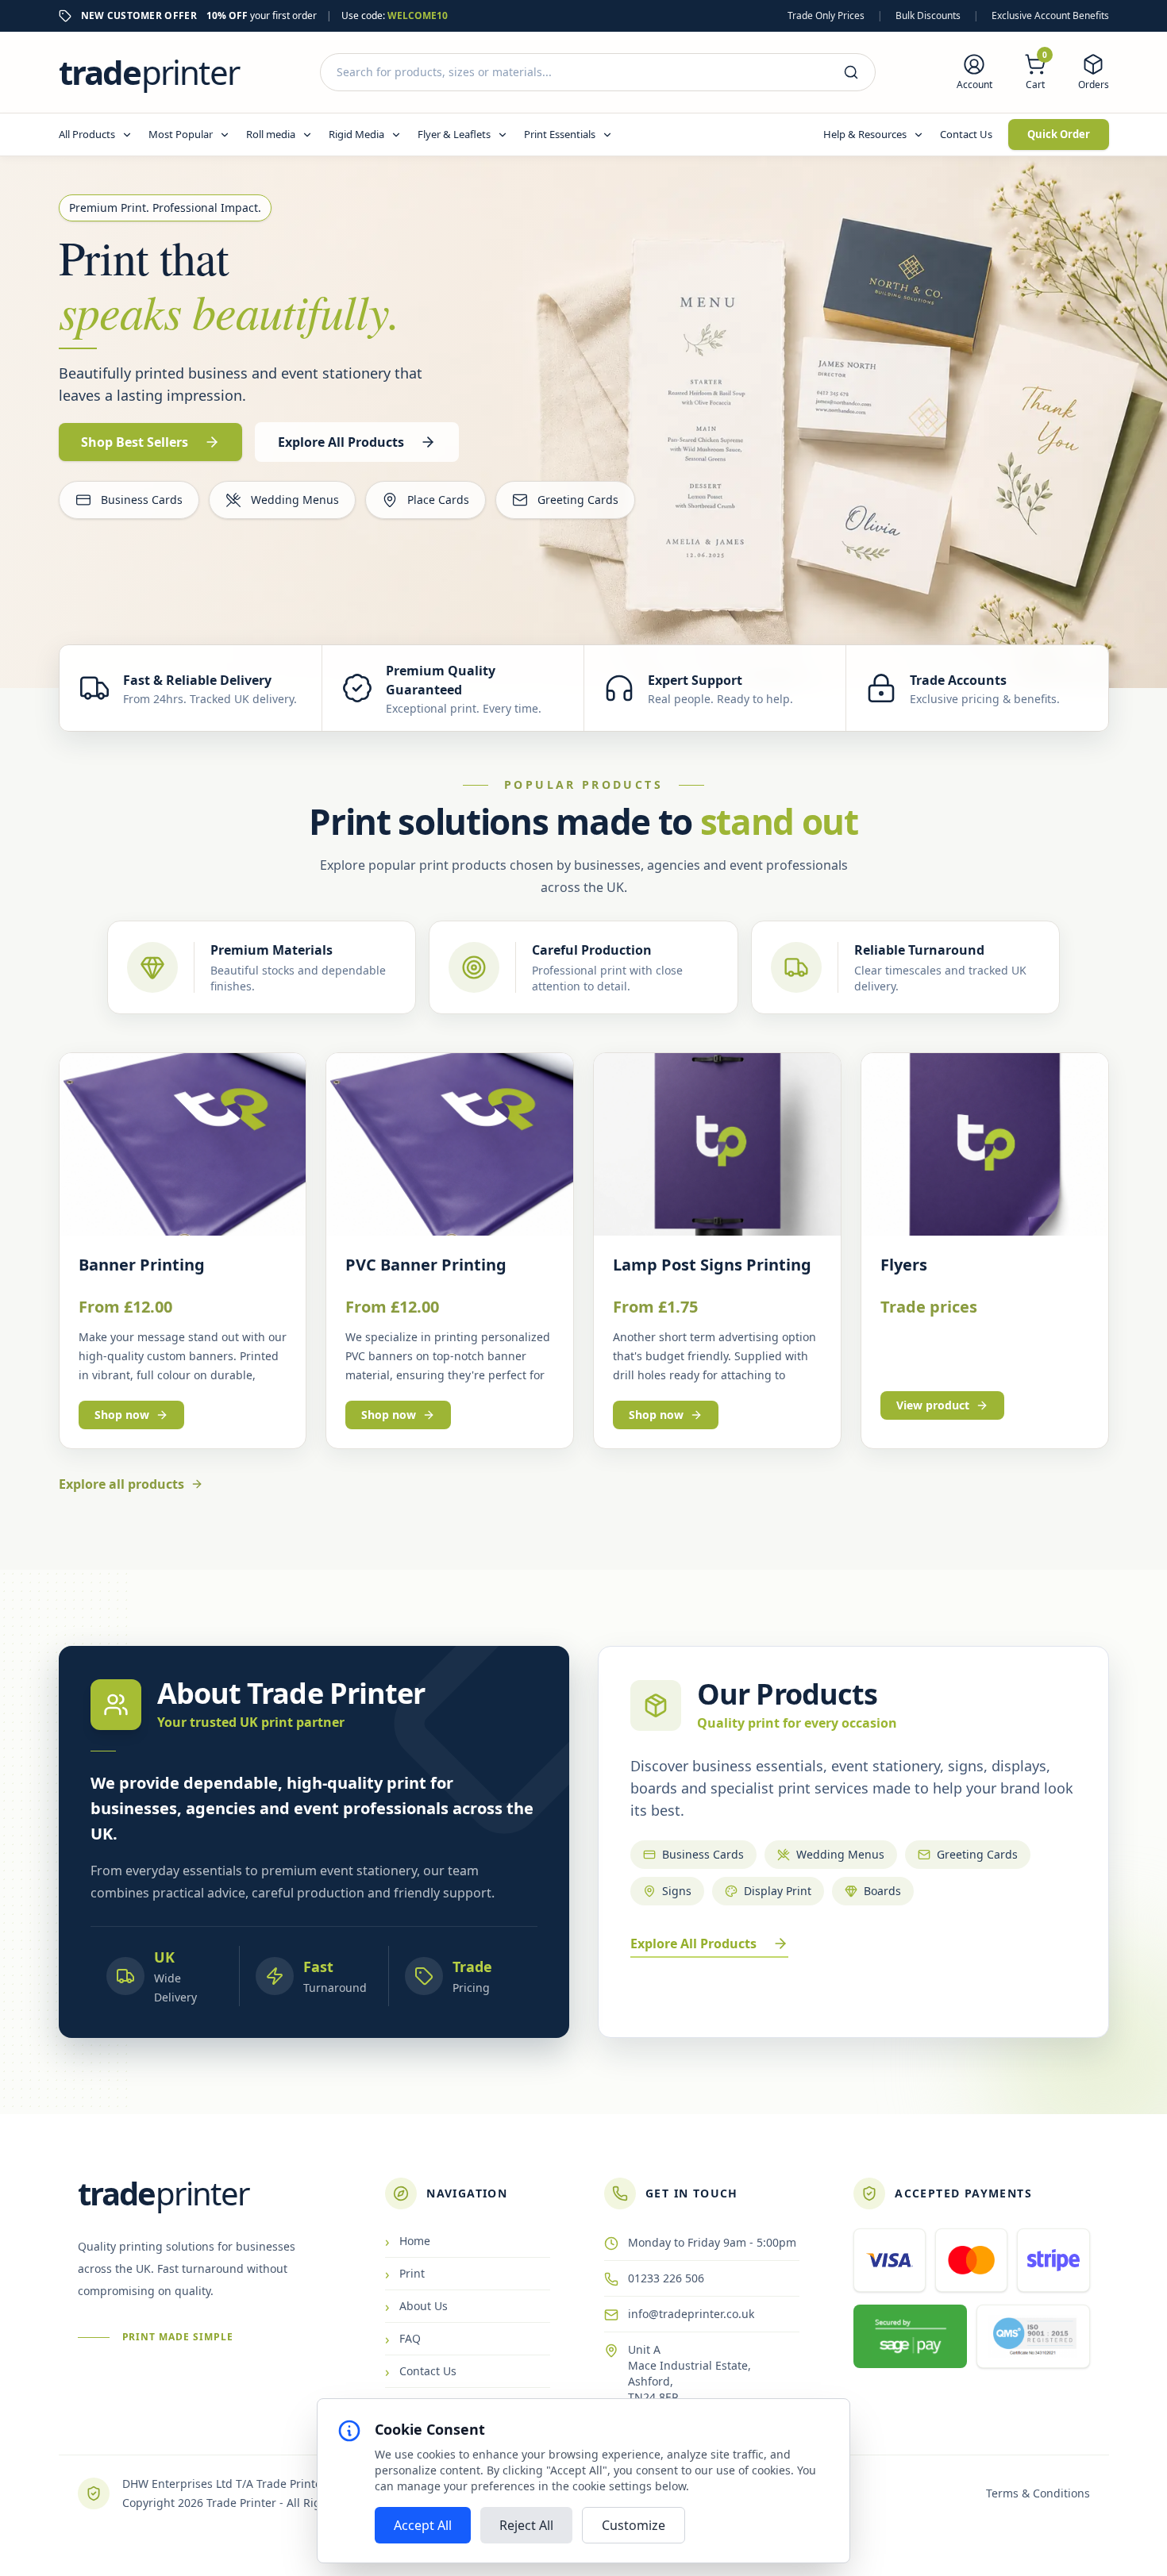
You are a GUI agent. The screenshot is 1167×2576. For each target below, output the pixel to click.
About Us (416, 2306)
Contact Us (966, 134)
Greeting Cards (578, 500)
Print (405, 2274)
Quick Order (1059, 134)
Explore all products (121, 1484)
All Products (87, 134)
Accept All (423, 2525)
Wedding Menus (295, 500)
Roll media (271, 134)
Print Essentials (560, 134)
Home (408, 2241)
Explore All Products (693, 1944)
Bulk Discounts (928, 16)
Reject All (526, 2525)
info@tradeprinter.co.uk (691, 2314)
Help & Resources (865, 134)
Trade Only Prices (826, 16)
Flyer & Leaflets (454, 134)
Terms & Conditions (1038, 2493)
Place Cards (438, 500)
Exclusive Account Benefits (1050, 16)
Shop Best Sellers (135, 442)
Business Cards (142, 500)
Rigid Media (356, 134)
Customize (634, 2525)
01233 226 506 (666, 2278)
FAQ (403, 2339)
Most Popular (181, 134)
